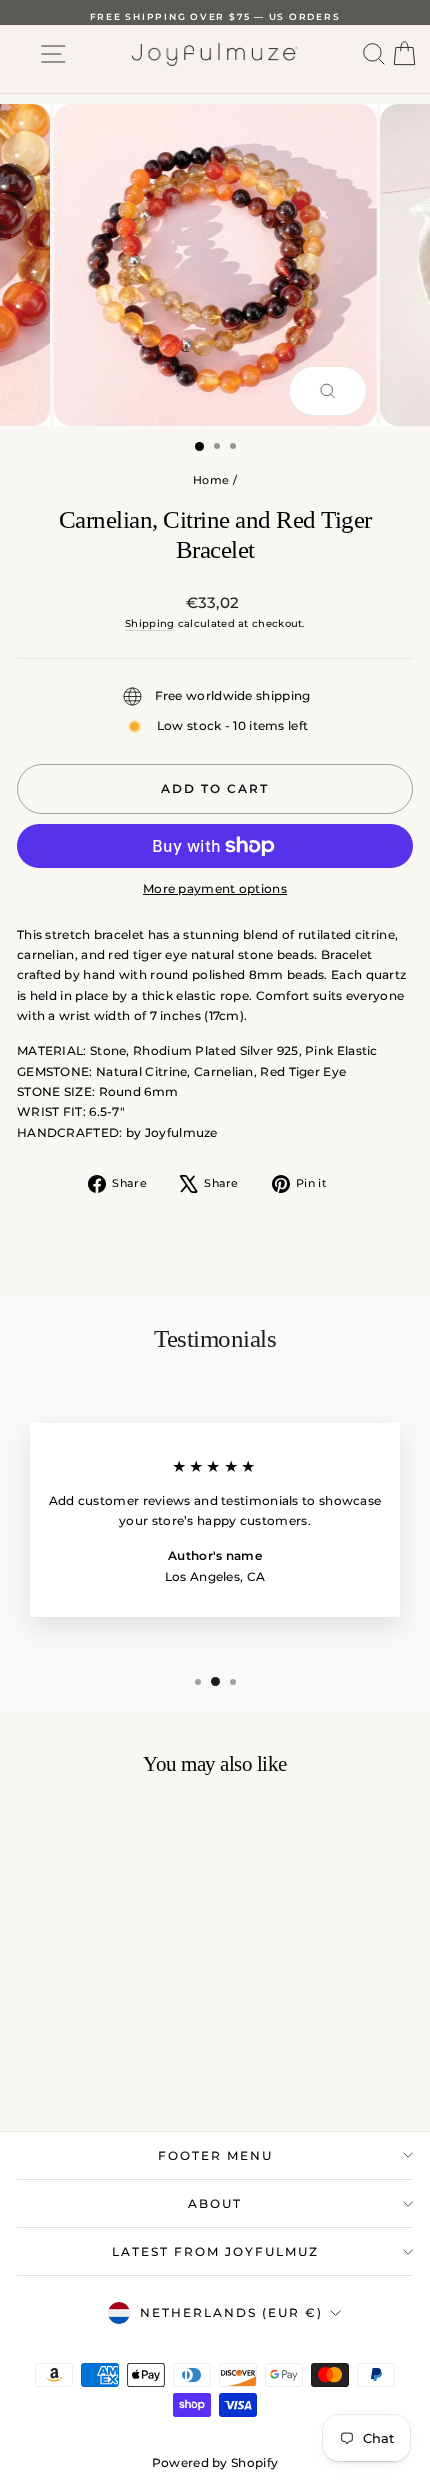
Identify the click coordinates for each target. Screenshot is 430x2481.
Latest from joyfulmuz (215, 2251)
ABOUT (215, 2203)
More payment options (215, 888)
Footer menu (215, 2155)
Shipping (149, 623)
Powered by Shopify (215, 2462)
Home (211, 480)
